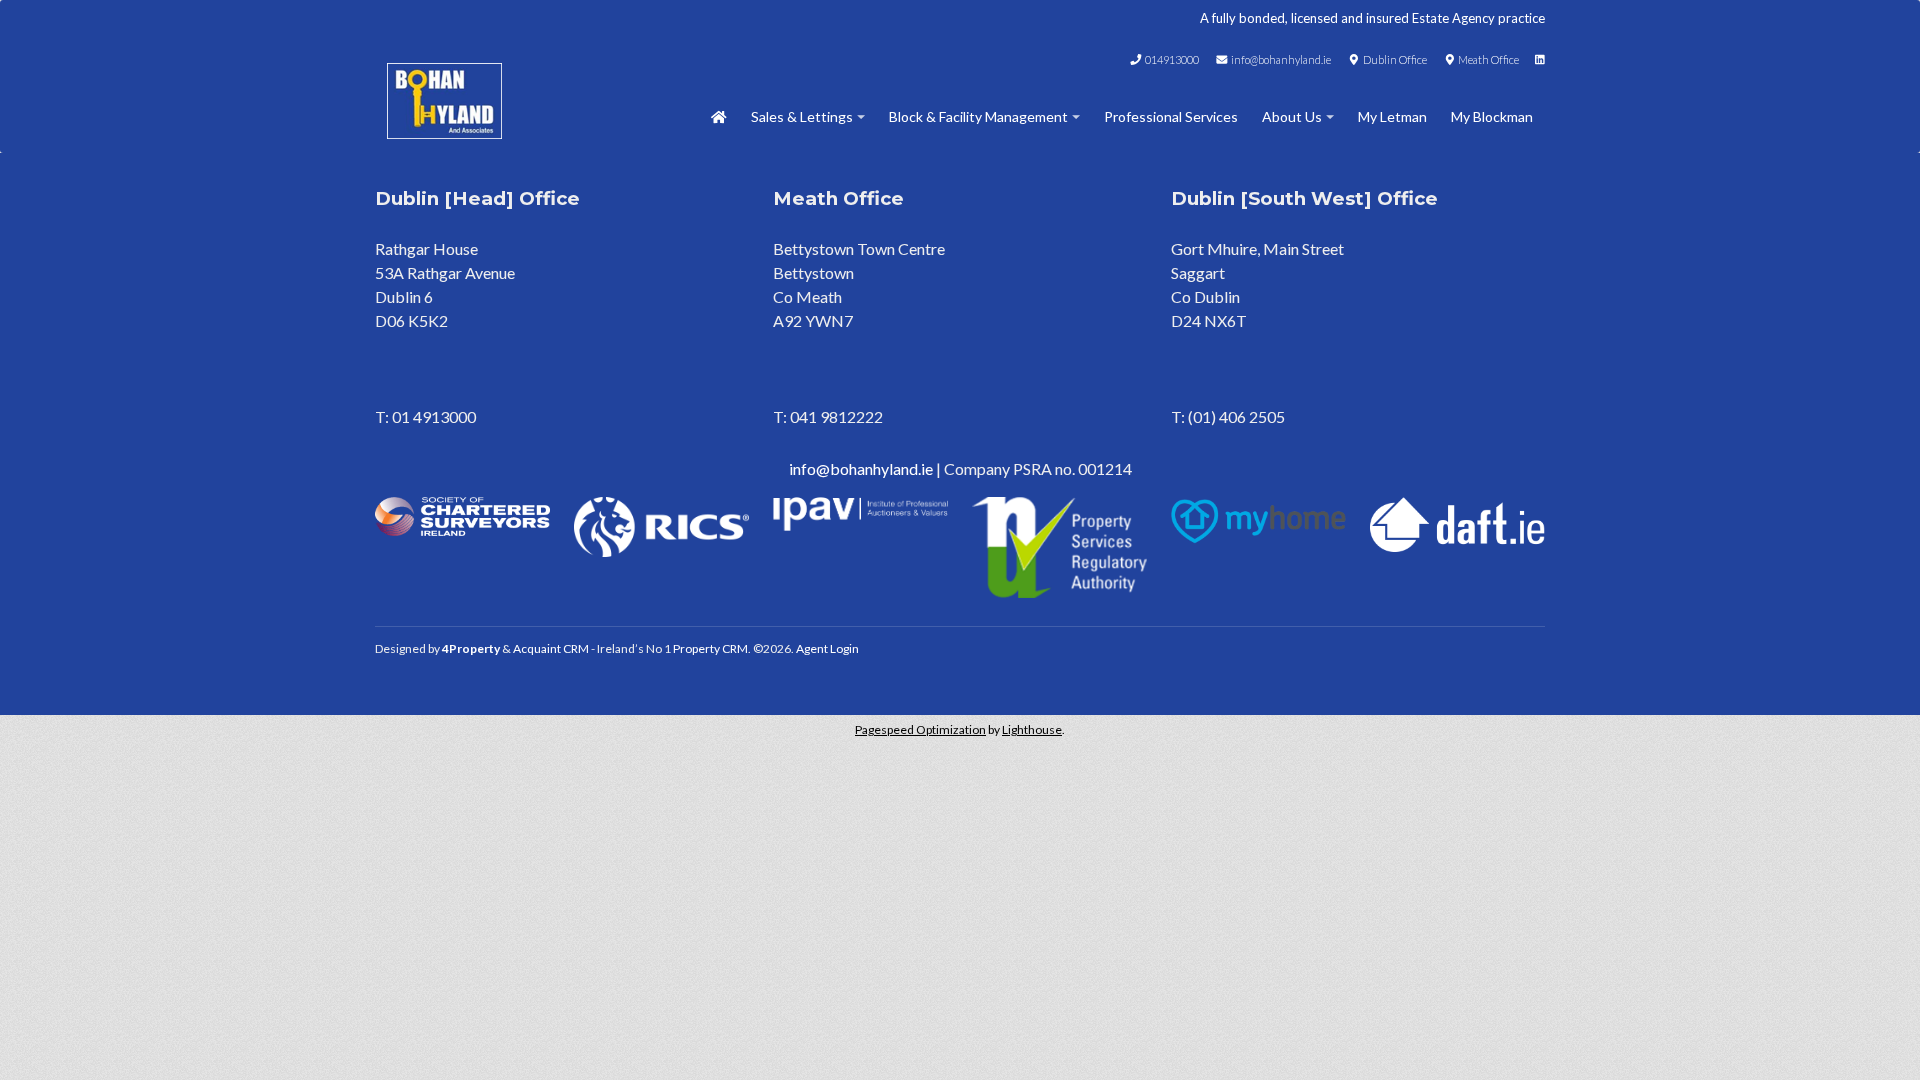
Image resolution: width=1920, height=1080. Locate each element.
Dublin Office (1394, 59)
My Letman (1392, 116)
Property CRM (710, 648)
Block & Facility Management (978, 116)
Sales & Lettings (802, 116)
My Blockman (1492, 116)
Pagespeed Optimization (920, 729)
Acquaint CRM (551, 648)
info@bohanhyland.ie (1280, 59)
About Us (1292, 116)
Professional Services (1171, 116)
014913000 (1171, 59)
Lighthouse (1032, 729)
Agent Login (827, 648)
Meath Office (1487, 59)
